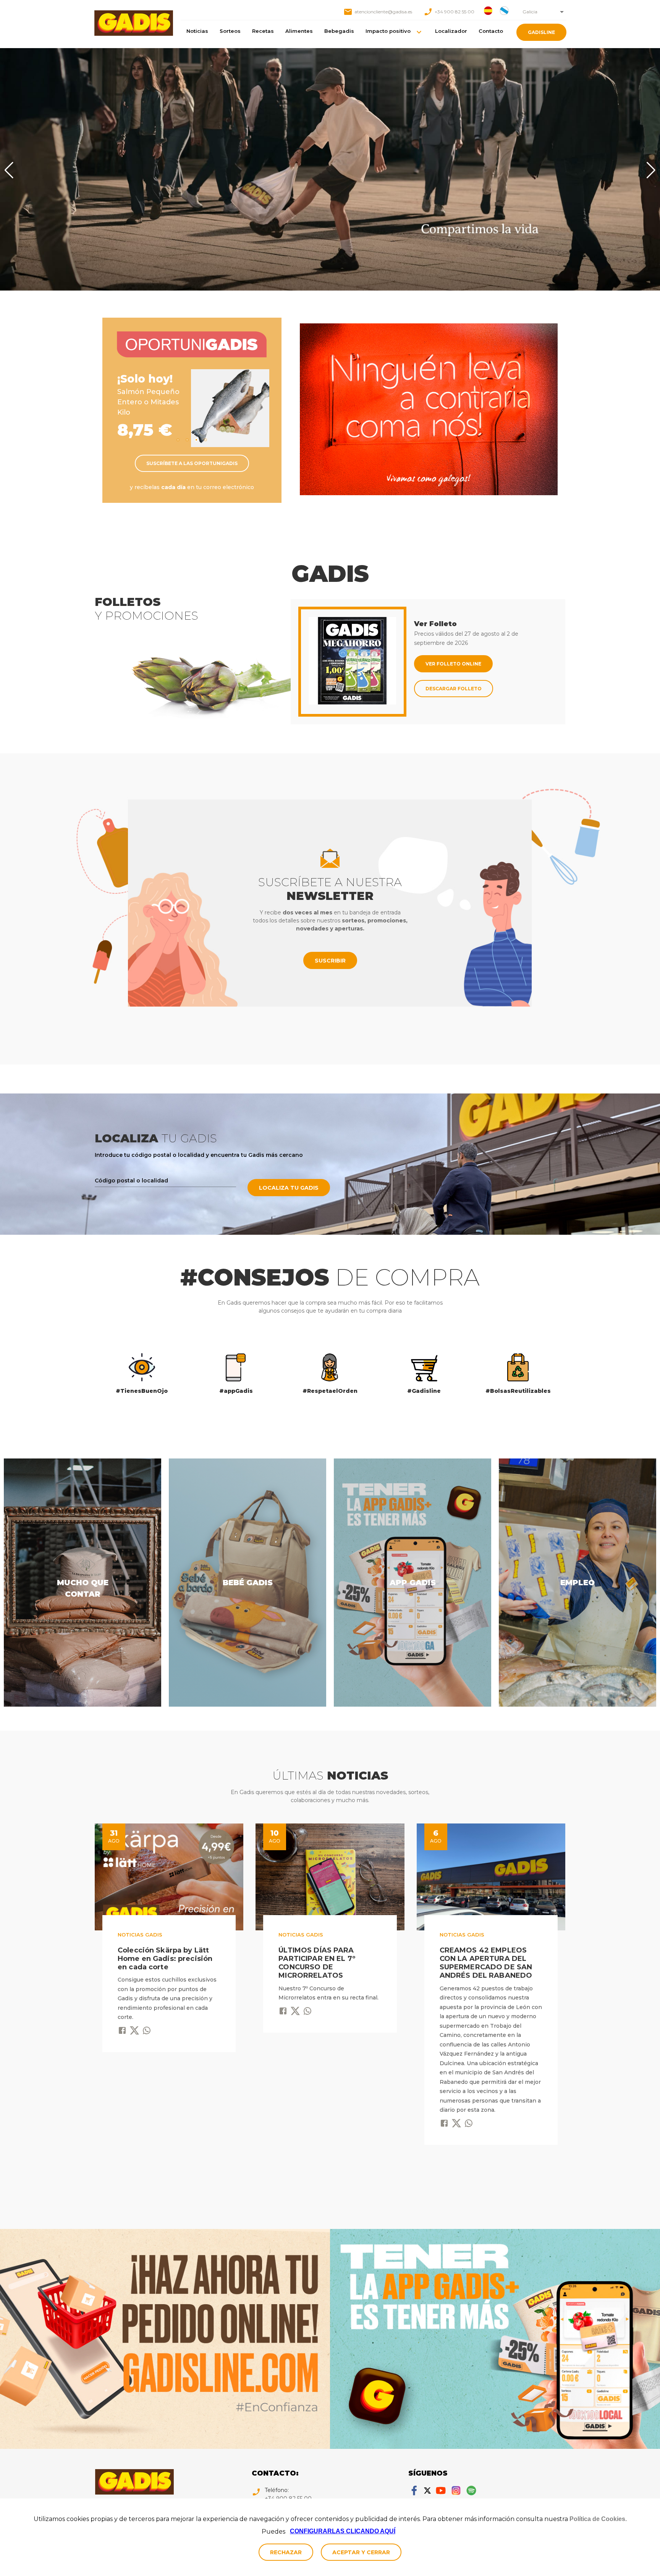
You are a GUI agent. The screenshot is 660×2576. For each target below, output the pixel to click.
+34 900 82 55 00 (455, 12)
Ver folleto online (453, 664)
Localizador (451, 31)
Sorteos (230, 31)
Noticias (197, 31)
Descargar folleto (454, 689)
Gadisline (541, 32)
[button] (542, 12)
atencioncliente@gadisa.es (383, 12)
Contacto (491, 31)
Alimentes (299, 31)
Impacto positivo (388, 31)
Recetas (263, 31)
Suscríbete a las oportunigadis (192, 463)
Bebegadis (339, 31)
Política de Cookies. (598, 2519)
